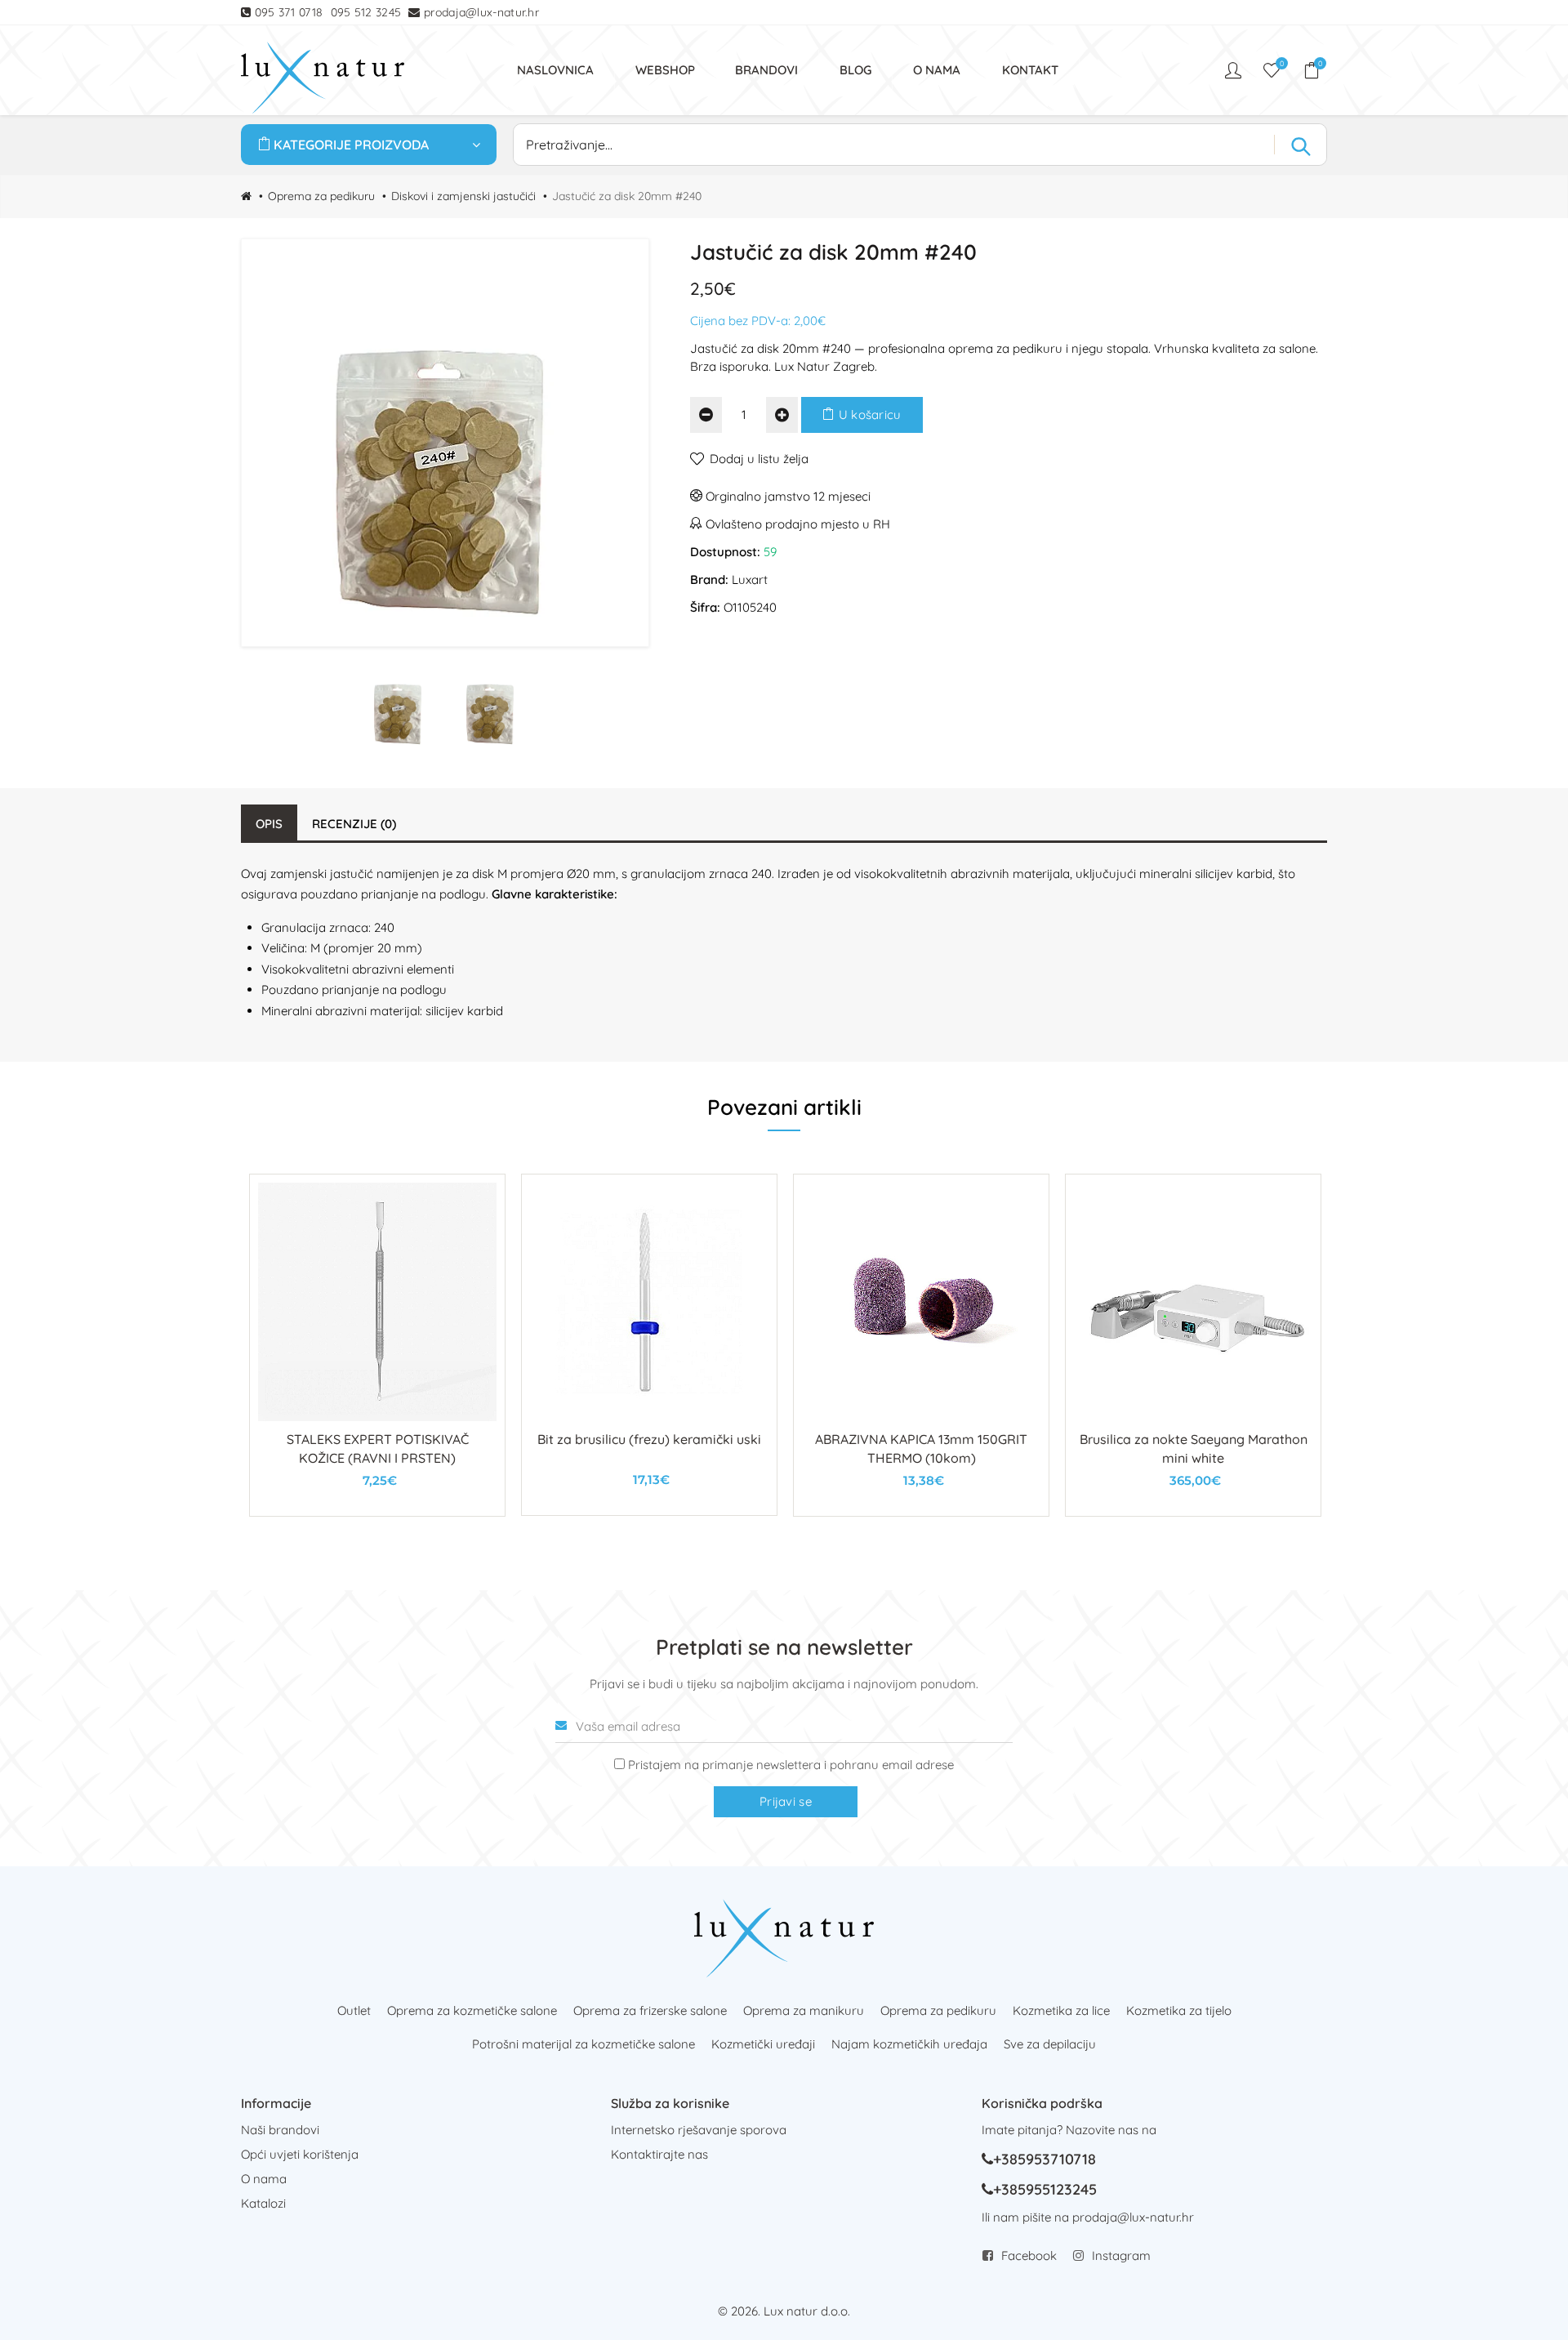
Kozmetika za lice (1061, 2010)
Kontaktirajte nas (659, 2154)
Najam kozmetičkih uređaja (909, 2044)
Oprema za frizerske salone (650, 2010)
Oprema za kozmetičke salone (472, 2010)
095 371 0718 (289, 12)
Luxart (750, 579)
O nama (264, 2179)
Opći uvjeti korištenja (300, 2154)
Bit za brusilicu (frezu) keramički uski (649, 1439)
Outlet (354, 2010)
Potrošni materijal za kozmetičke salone (584, 2044)
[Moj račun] (1235, 70)
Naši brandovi (280, 2130)
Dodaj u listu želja (759, 459)
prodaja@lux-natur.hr (481, 12)
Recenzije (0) (354, 824)
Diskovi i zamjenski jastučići (463, 196)
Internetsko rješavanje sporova (699, 2130)
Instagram (1121, 2255)
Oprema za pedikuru (321, 196)
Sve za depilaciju (1050, 2044)
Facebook (1029, 2255)
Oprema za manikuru (804, 2010)
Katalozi (263, 2203)
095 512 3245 (366, 12)
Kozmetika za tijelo (1179, 2010)
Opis (269, 824)
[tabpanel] (377, 1345)
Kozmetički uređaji (763, 2044)
